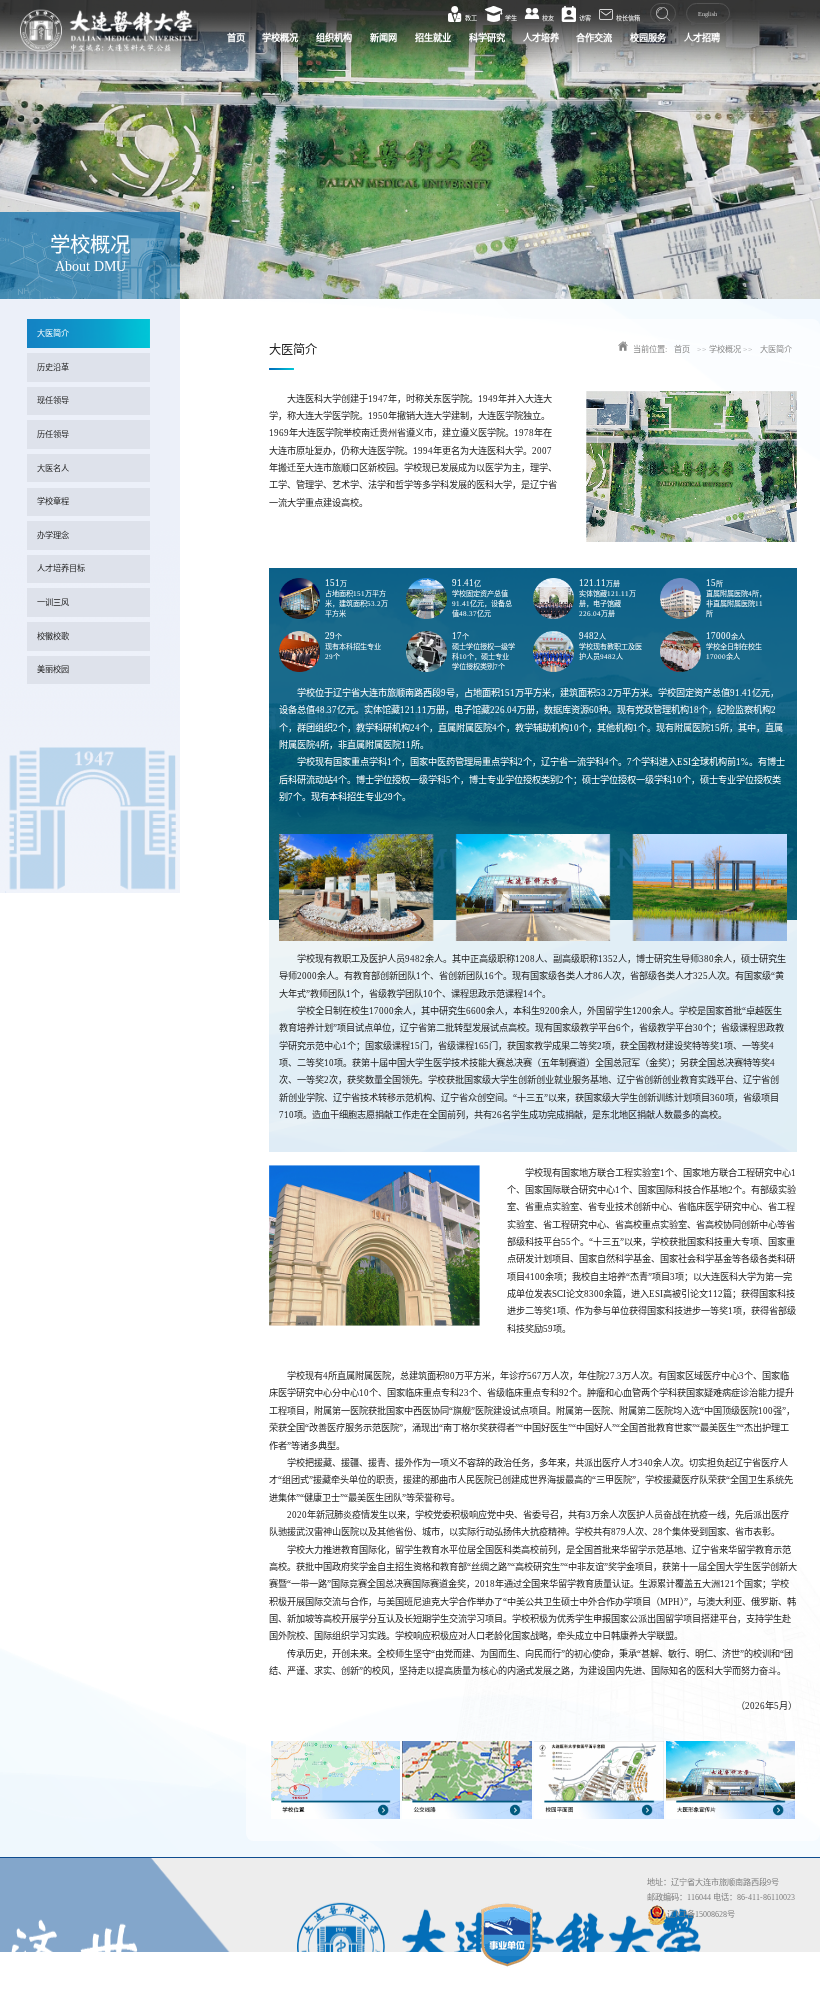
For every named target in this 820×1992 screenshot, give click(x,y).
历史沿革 (53, 367)
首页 (236, 38)
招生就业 (433, 38)
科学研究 (487, 38)
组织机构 (334, 38)
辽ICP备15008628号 (701, 1914)
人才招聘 (702, 38)
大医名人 (53, 468)
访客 (584, 18)
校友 (547, 18)
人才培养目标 (61, 568)
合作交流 (594, 38)
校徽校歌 (53, 636)
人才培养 (541, 38)
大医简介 (53, 333)
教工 (470, 18)
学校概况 (280, 38)
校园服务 (648, 38)
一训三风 (53, 602)
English (707, 14)
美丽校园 (53, 669)
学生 (510, 18)
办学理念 (53, 535)
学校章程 (53, 501)
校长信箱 (627, 18)
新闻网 (383, 38)
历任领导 (53, 434)
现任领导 (53, 400)
